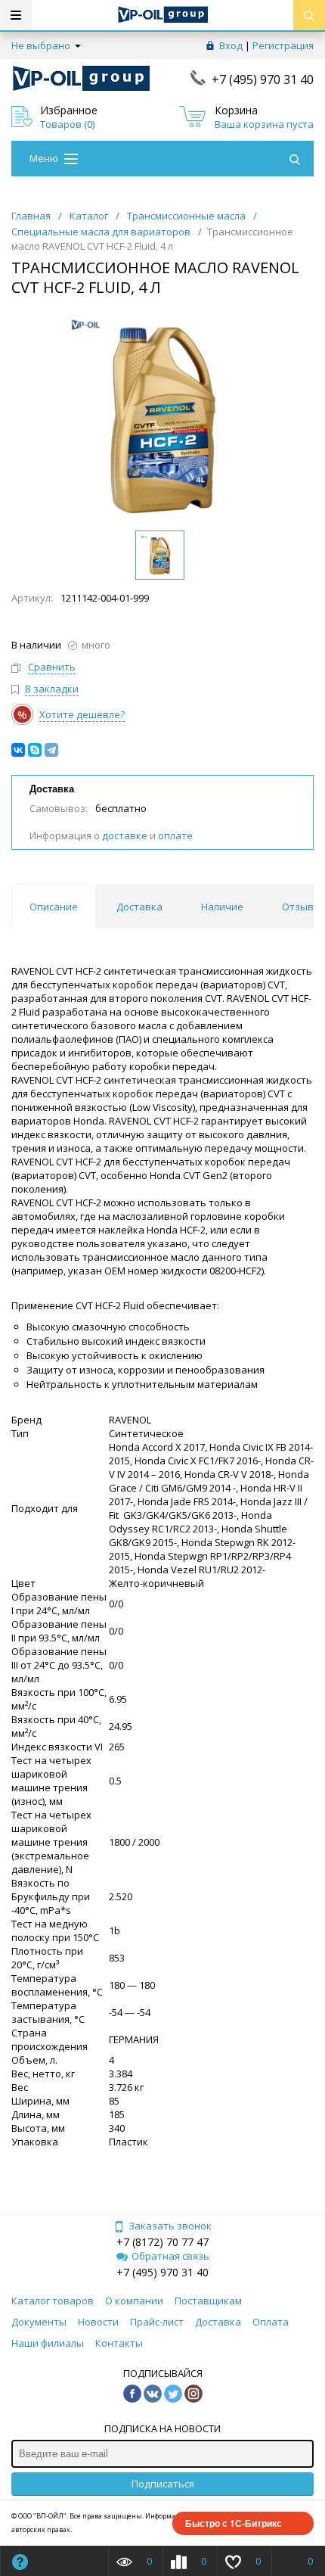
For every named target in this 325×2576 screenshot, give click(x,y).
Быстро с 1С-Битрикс (234, 2523)
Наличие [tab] (222, 907)
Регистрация (283, 45)
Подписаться (163, 2484)
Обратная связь (170, 2256)
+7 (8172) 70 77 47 (162, 2242)
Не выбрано (42, 45)
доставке (125, 835)
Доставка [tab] (139, 907)
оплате (175, 835)
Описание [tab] (54, 907)
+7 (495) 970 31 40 (263, 79)
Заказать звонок (170, 2226)
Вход (231, 45)
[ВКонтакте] (18, 750)
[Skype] (35, 750)
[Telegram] (51, 750)
